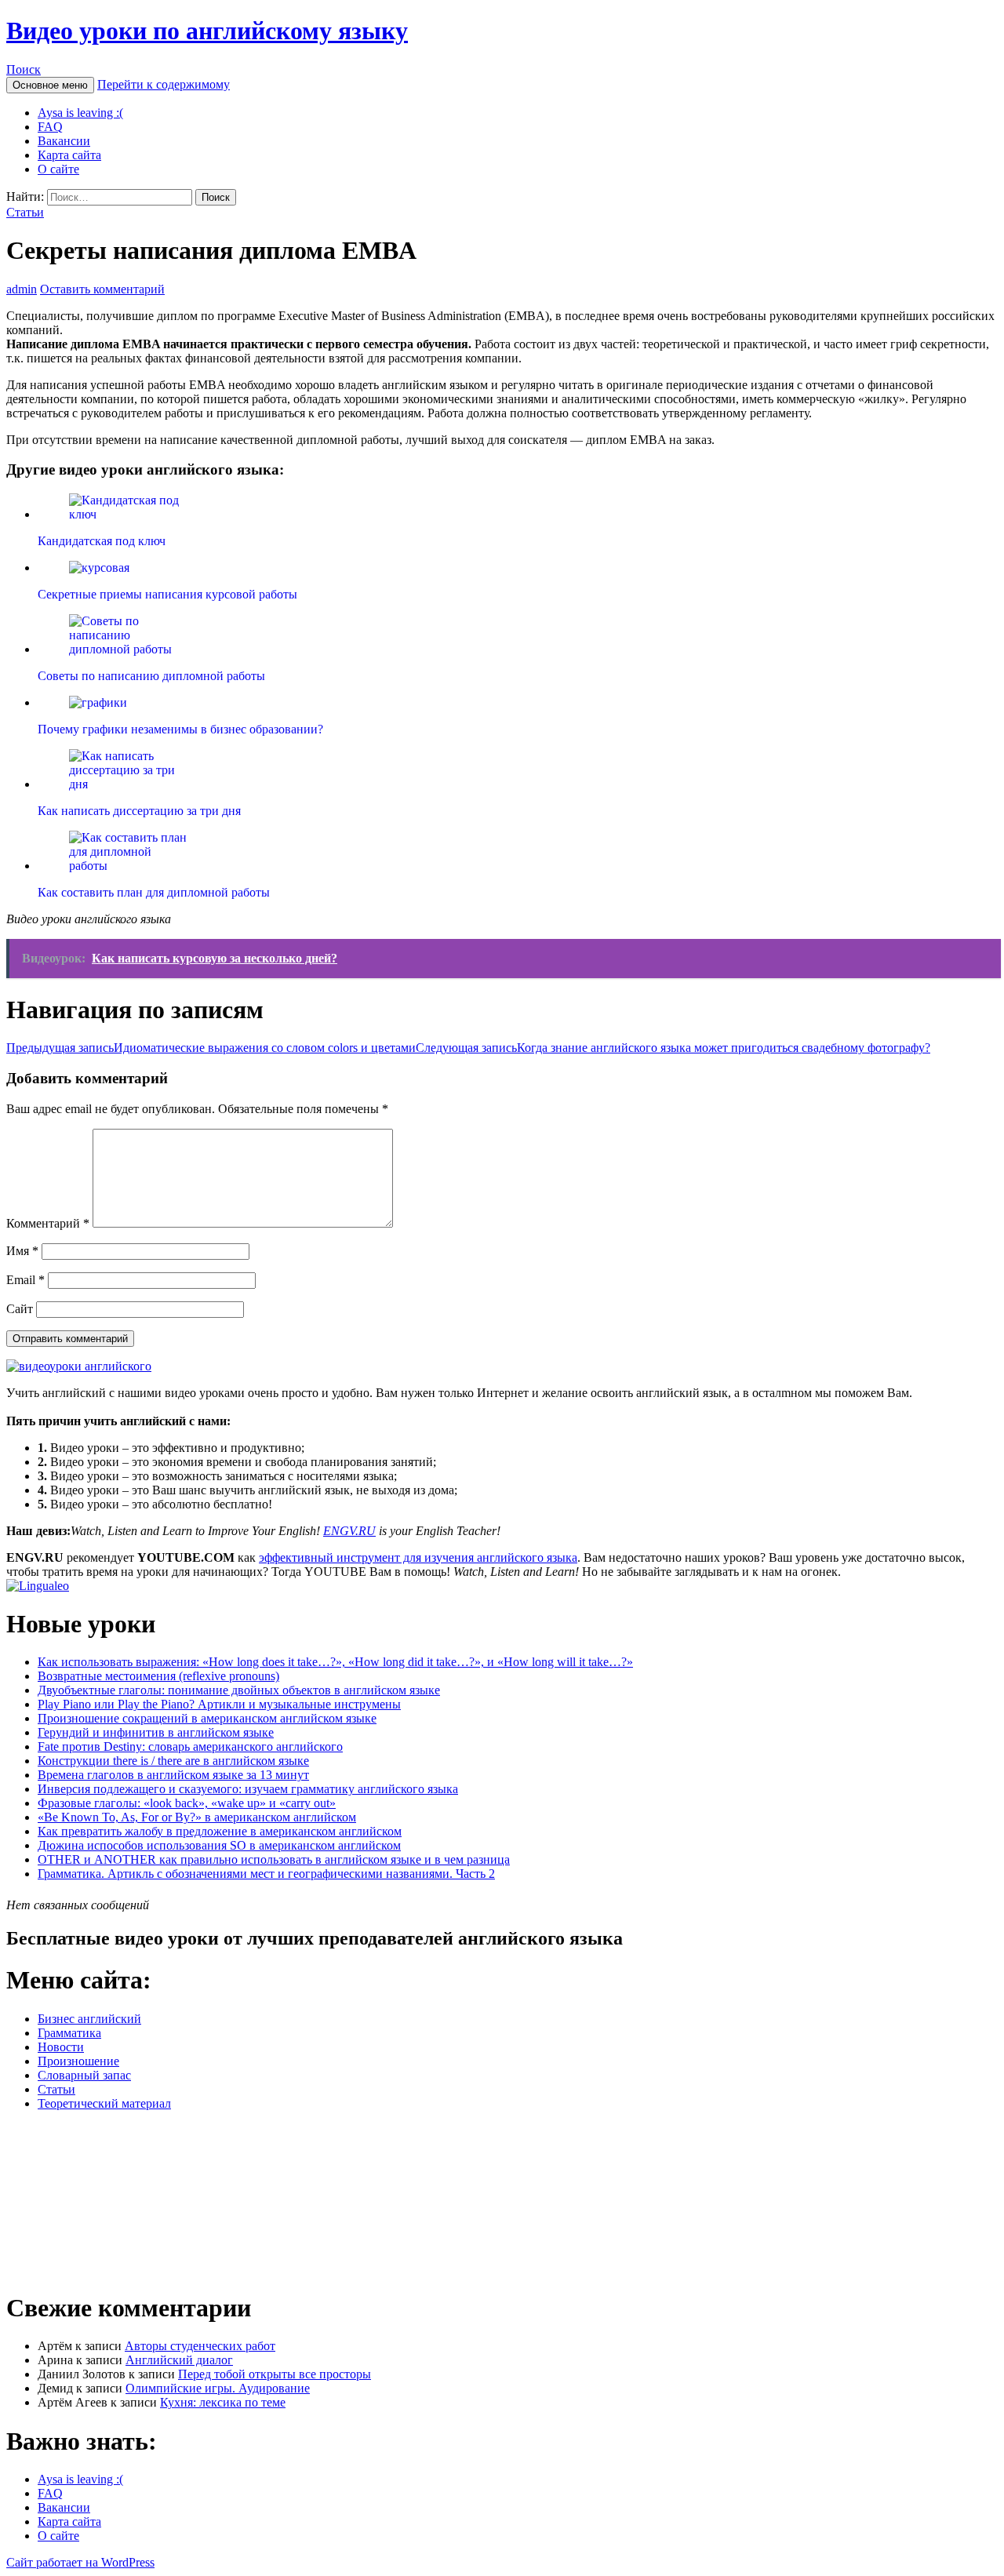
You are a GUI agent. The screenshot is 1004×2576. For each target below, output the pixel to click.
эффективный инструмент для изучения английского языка (418, 1557)
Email (25, 1280)
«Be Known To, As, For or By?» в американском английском (197, 1817)
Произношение (78, 2061)
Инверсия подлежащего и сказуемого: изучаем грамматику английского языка (248, 1789)
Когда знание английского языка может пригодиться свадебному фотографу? (673, 1048)
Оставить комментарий (102, 289)
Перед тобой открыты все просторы (275, 2374)
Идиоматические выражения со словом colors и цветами (211, 1048)
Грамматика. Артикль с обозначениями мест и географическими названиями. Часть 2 (266, 1874)
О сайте (58, 169)
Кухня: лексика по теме (223, 2402)
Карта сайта (69, 155)
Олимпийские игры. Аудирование (218, 2388)
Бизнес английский (89, 2019)
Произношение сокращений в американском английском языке (207, 1718)
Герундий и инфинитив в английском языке (156, 1732)
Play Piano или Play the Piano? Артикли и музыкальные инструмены (219, 1704)
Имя (22, 1251)
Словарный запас (84, 2075)
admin (22, 289)
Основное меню (50, 85)
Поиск (24, 69)
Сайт (20, 1309)
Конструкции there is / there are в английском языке (173, 1761)
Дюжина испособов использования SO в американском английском (219, 1845)
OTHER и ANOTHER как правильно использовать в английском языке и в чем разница (274, 1859)
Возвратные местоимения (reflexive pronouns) (158, 1676)
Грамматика (69, 2033)
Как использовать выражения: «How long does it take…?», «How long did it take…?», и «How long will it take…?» (335, 1662)
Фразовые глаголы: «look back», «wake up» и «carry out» (187, 1803)
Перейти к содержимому (164, 84)
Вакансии (64, 141)
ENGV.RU (349, 1531)
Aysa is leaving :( (80, 113)
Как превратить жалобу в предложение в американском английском (220, 1831)
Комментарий (48, 1223)
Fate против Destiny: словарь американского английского (190, 1746)
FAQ (50, 127)
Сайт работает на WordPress (80, 2562)
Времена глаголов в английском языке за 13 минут (173, 1775)
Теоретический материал (104, 2103)
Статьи (25, 212)
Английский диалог (179, 2360)
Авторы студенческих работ (200, 2346)
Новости (61, 2047)
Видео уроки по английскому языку (207, 31)
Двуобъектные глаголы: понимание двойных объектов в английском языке (239, 1690)
